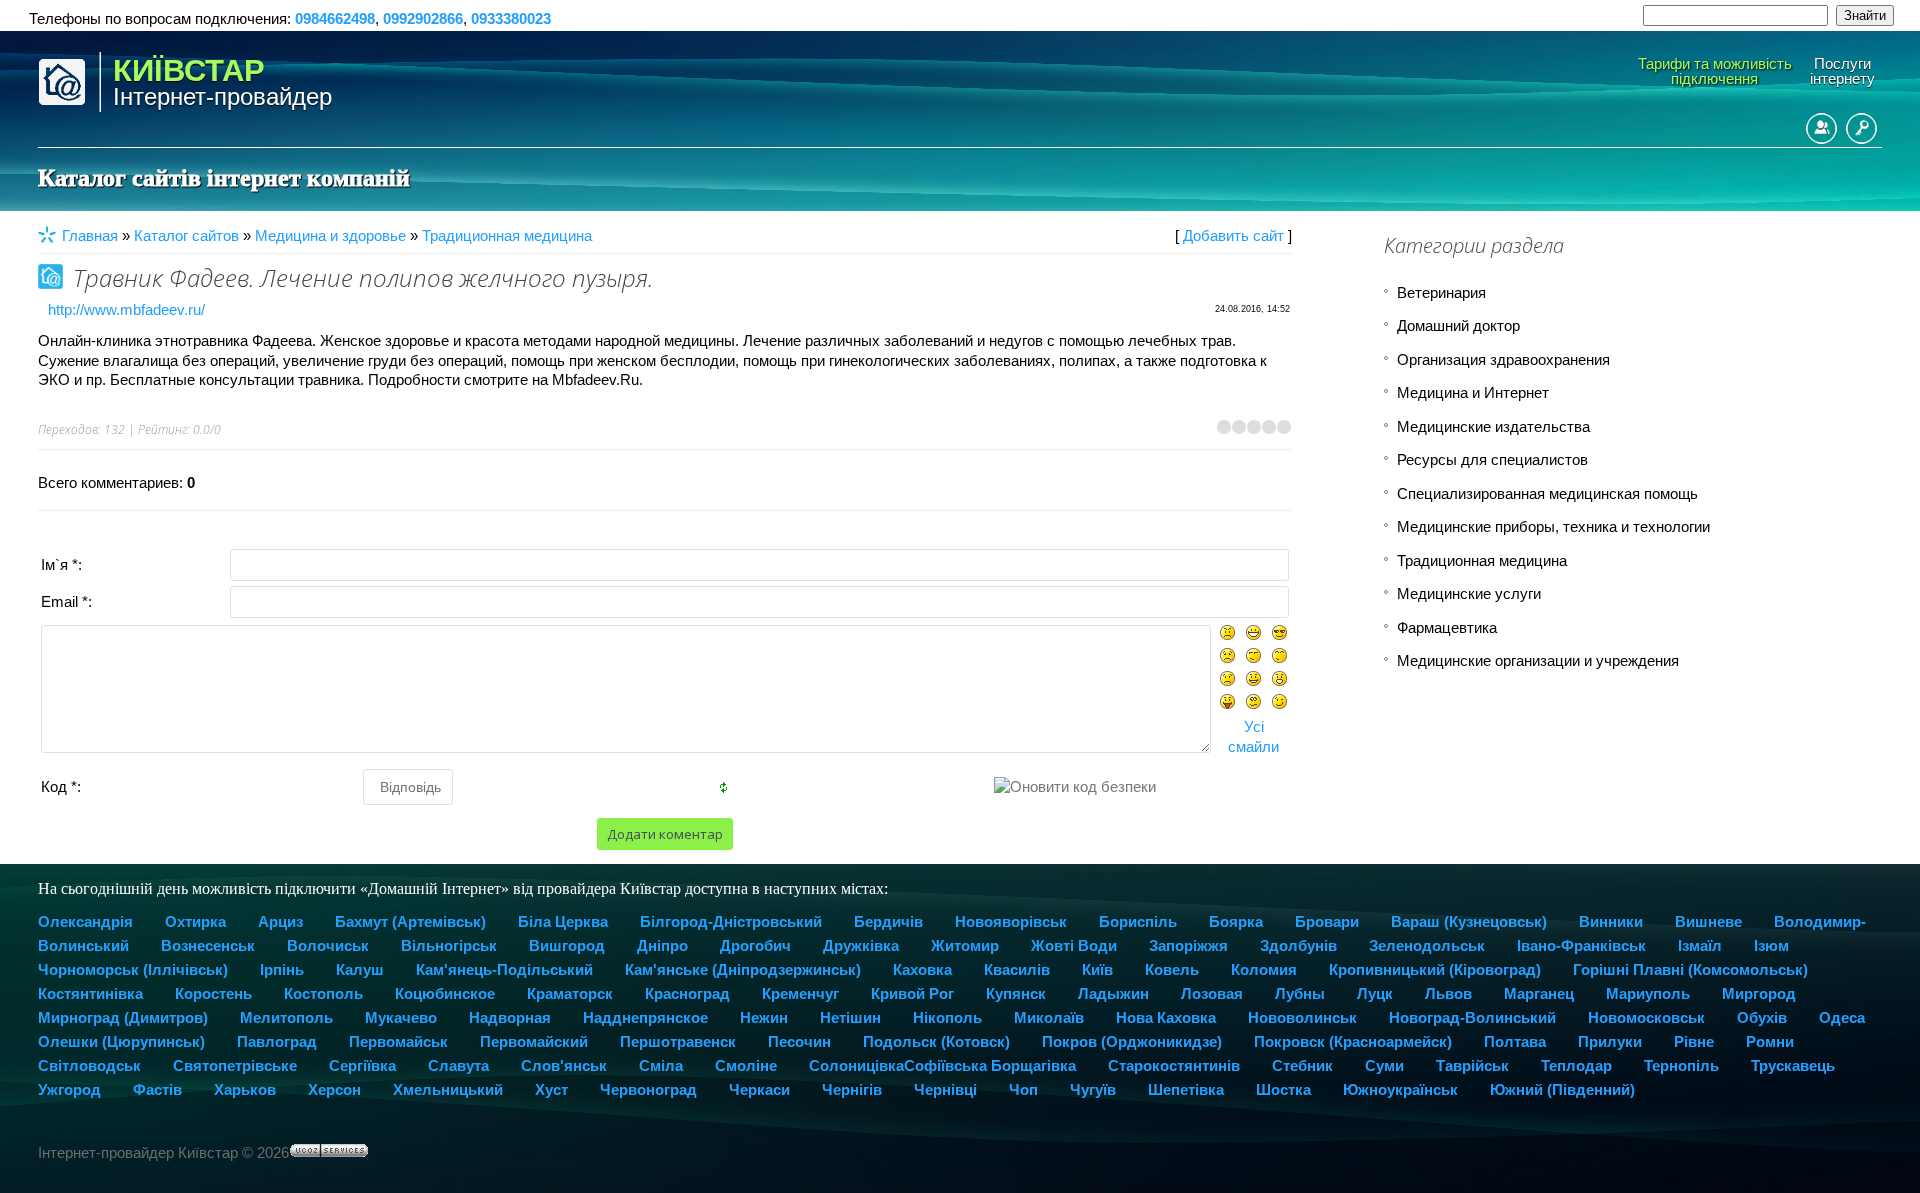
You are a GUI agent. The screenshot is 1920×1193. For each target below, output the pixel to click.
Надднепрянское (645, 1017)
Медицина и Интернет (1473, 392)
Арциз (280, 921)
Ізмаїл (1700, 945)
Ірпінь (282, 969)
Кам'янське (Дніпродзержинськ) (743, 969)
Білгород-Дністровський (731, 921)
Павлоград (277, 1041)
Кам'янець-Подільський (504, 969)
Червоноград (648, 1089)
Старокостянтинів (1174, 1065)
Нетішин (850, 1017)
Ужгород (69, 1089)
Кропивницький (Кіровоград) (1435, 969)
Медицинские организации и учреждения (1538, 660)
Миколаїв (1049, 1017)
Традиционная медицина (507, 235)
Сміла (661, 1065)
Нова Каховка (1166, 1017)
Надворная (510, 1017)
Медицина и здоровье (330, 235)
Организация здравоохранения (1503, 359)
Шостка (1283, 1089)
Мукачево (401, 1017)
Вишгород (567, 945)
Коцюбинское (445, 993)
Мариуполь (1648, 993)
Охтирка (195, 921)
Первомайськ (398, 1041)
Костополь (323, 993)
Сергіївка (362, 1065)
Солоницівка (856, 1065)
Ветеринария (1441, 292)
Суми (1384, 1065)
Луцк (1375, 993)
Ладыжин (1113, 993)
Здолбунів (1298, 945)
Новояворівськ (1011, 921)
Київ (1097, 969)
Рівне (1694, 1041)
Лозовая (1212, 993)
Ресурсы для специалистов (1492, 459)
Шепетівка (1186, 1089)
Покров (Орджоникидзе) (1132, 1041)
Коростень (213, 993)
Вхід (1861, 128)
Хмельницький (448, 1089)
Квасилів (1017, 969)
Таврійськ (1472, 1065)
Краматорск (570, 993)
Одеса (1842, 1017)
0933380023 (511, 18)
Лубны (1300, 993)
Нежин (764, 1017)
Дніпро (662, 945)
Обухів (1762, 1017)
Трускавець (1793, 1065)
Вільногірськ (449, 945)
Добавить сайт (1233, 235)
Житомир (965, 945)
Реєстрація (1821, 128)
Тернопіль (1681, 1065)
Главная (90, 235)
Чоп (1023, 1089)
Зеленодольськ (1427, 945)
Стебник (1302, 1065)
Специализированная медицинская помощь (1547, 493)
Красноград (687, 993)
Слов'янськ (564, 1065)
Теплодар (1576, 1065)
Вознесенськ (208, 945)
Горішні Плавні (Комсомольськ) (1690, 969)
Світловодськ (89, 1065)
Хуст (551, 1089)
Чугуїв (1093, 1089)
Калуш (360, 969)
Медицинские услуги (1469, 593)
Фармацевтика (1447, 627)
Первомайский (534, 1041)
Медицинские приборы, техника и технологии (1553, 526)
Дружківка (861, 945)
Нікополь (947, 1017)
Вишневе (1708, 921)
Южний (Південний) (1562, 1089)
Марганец (1539, 993)
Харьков (245, 1089)
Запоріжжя (1188, 945)
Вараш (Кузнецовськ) (1469, 921)
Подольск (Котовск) (936, 1041)
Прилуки (1610, 1041)
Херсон (334, 1089)
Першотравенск (678, 1041)
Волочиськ (328, 945)
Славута (458, 1065)
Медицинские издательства (1493, 426)
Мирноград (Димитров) (123, 1017)
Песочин (799, 1041)
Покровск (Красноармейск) (1353, 1041)
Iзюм (1771, 945)
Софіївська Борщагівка (990, 1065)
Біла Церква (563, 921)
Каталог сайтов (186, 235)
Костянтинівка (90, 993)
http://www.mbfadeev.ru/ (126, 309)
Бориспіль (1138, 921)
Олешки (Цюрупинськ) (121, 1041)
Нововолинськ (1302, 1017)
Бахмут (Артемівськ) (410, 921)
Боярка (1236, 921)
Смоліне (746, 1065)
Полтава (1515, 1041)
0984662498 (335, 18)
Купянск (1016, 993)
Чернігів (852, 1089)
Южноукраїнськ (1400, 1089)
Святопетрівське (235, 1065)
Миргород (1759, 993)
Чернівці (945, 1089)
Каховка (922, 969)
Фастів (157, 1089)
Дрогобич (755, 945)
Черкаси (759, 1089)
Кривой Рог (912, 993)
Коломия (1264, 969)
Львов (1448, 993)
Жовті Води (1074, 945)
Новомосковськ (1646, 1017)
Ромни (1770, 1041)
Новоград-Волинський (1472, 1017)
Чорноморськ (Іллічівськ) (133, 969)
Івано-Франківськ (1581, 945)
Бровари (1327, 921)
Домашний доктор (1458, 325)
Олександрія (85, 921)
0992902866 (423, 18)
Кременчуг (800, 993)
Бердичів (888, 921)
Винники (1611, 921)
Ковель (1172, 969)
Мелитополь (286, 1017)
